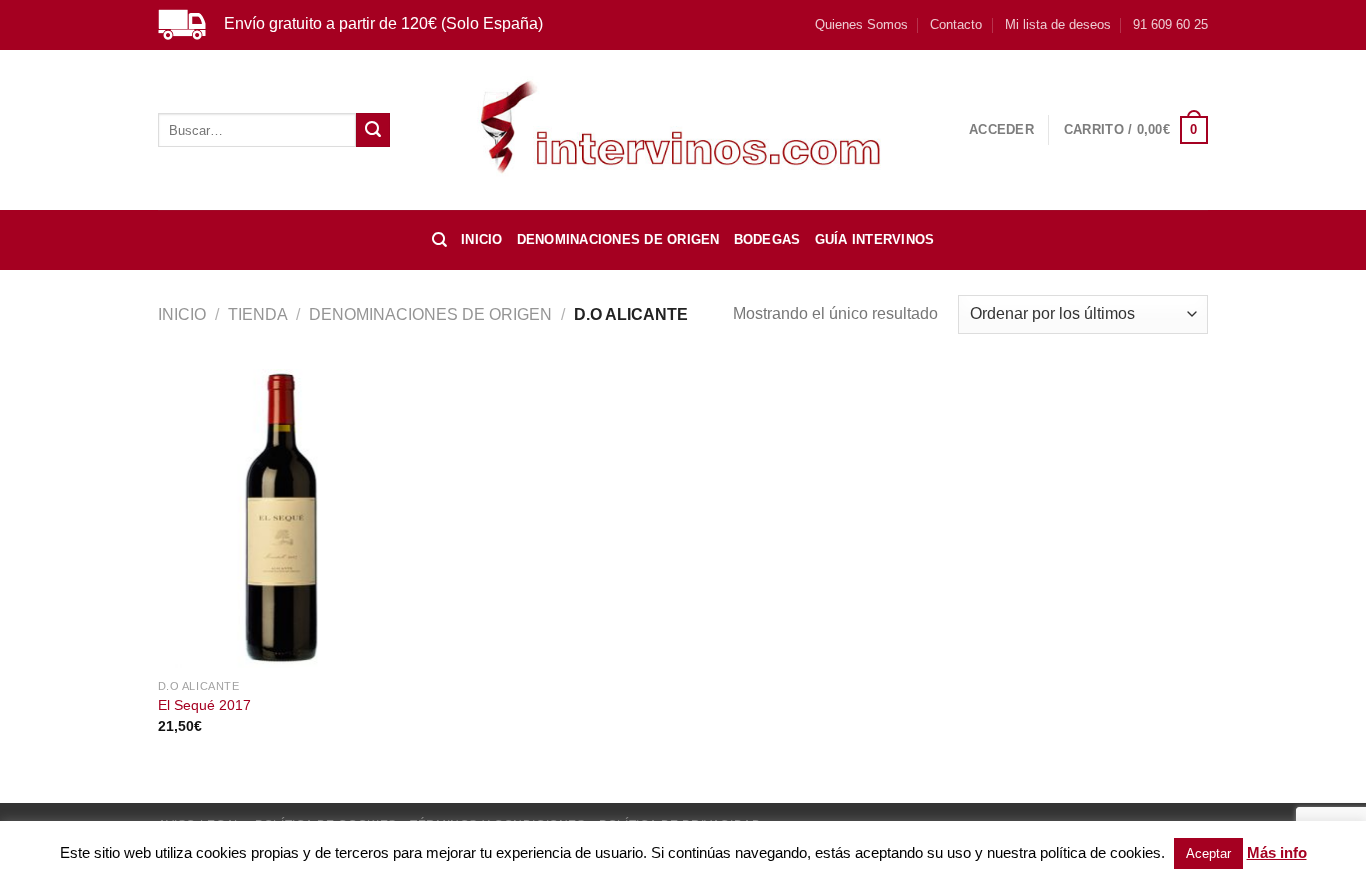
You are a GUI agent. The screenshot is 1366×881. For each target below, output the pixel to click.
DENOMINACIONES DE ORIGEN (618, 239)
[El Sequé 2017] (281, 519)
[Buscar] (439, 240)
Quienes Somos (861, 24)
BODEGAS (767, 239)
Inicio (482, 239)
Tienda (258, 314)
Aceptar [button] (1208, 853)
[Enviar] (373, 130)
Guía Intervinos (875, 239)
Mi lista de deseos (1058, 24)
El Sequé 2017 (204, 705)
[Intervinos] (683, 129)
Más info (1277, 852)
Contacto (956, 24)
